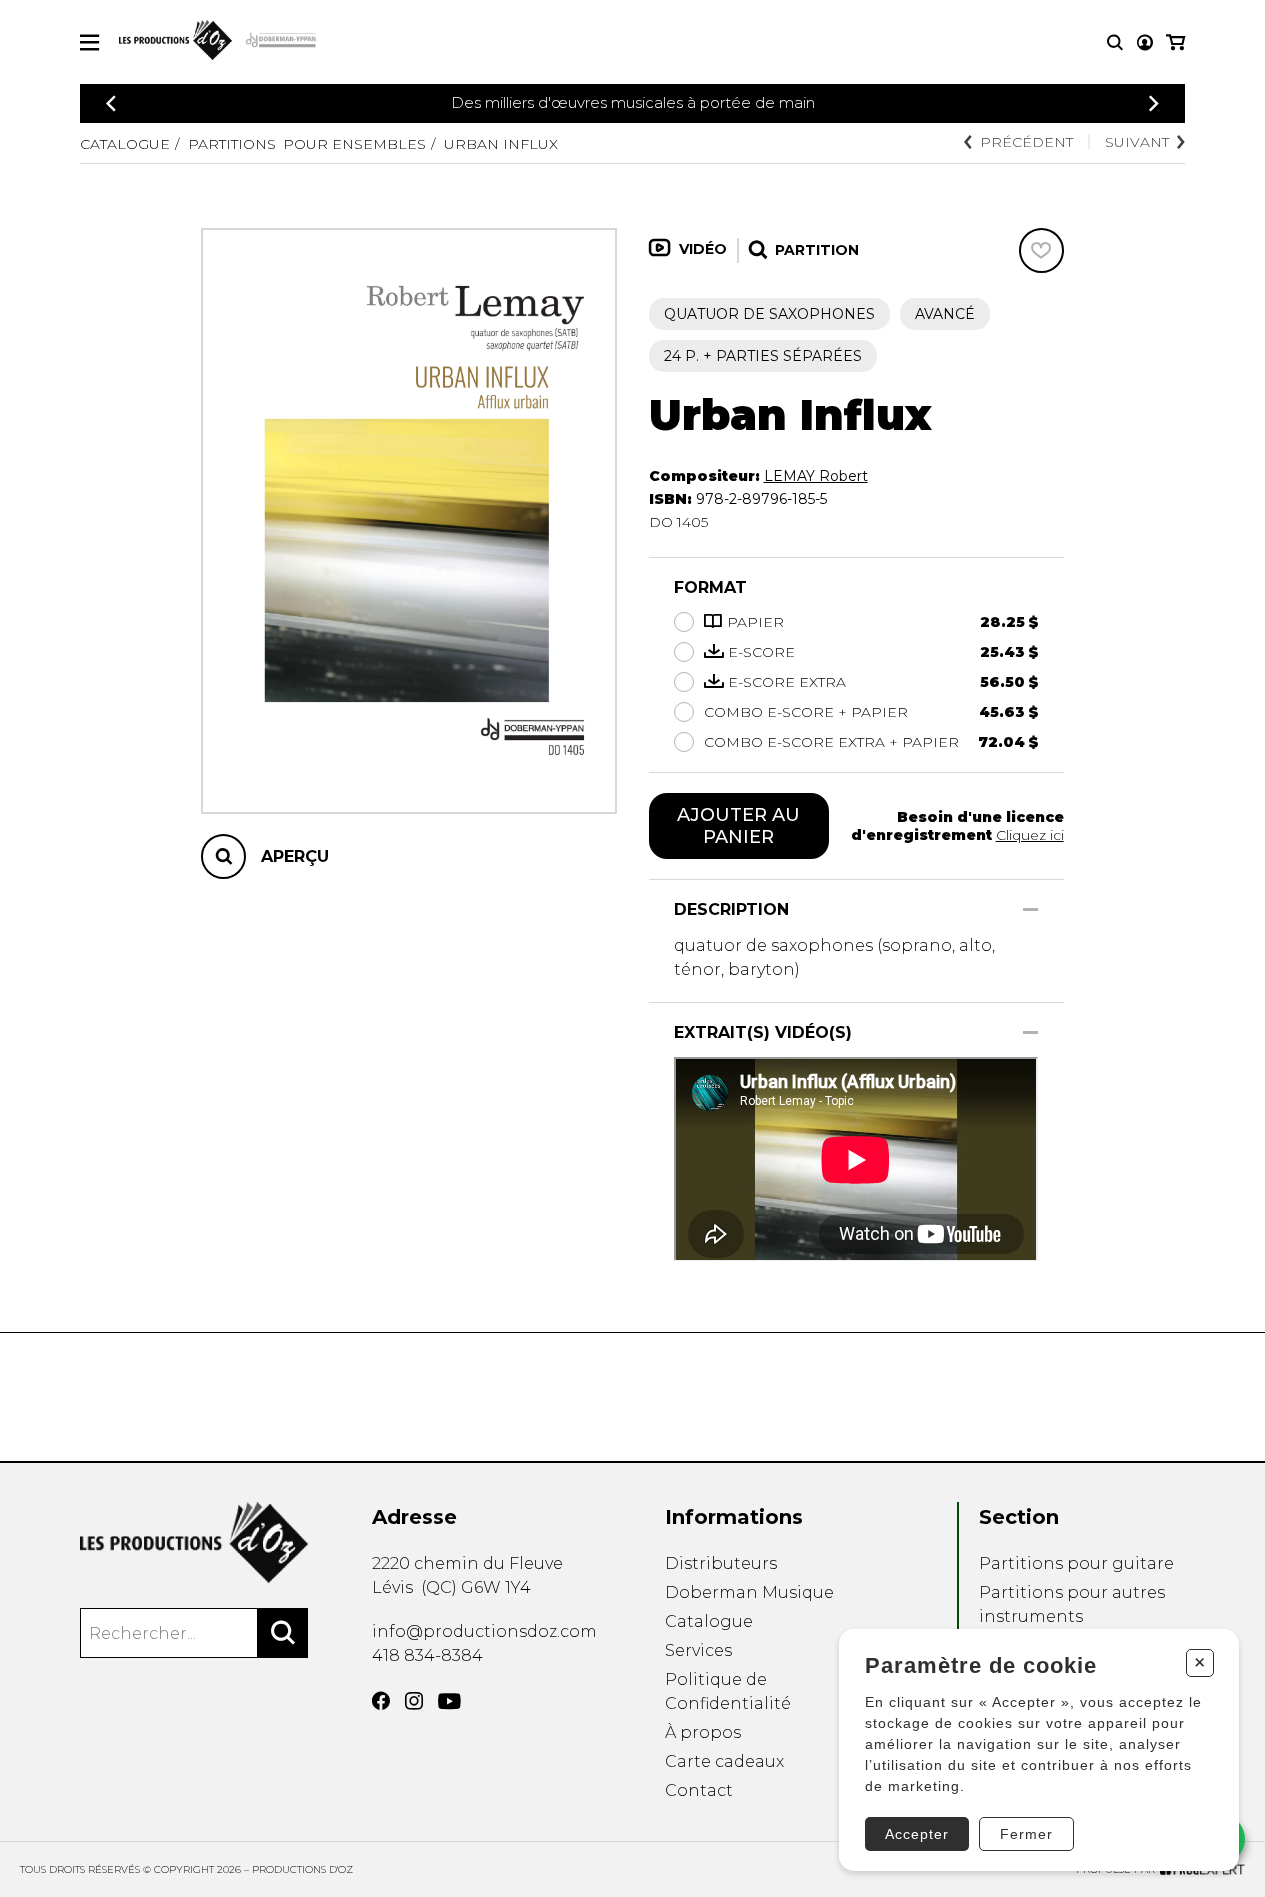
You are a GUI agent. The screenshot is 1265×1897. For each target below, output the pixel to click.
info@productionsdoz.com (484, 1631)
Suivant (1137, 142)
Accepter (917, 1834)
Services (698, 1650)
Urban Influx (501, 144)
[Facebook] (381, 1701)
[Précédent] (111, 103)
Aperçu (295, 856)
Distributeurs (721, 1563)
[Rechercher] (283, 1633)
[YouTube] (449, 1701)
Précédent (1026, 142)
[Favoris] (1041, 250)
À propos (703, 1732)
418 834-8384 (427, 1655)
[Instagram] (414, 1701)
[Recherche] (1115, 42)
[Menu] (89, 42)
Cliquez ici (1030, 835)
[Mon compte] (1145, 42)
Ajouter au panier (738, 826)
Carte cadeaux (724, 1761)
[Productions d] (194, 1542)
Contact (699, 1790)
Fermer (1026, 1834)
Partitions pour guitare (1076, 1563)
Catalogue (125, 144)
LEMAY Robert (816, 476)
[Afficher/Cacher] (1030, 909)
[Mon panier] (1175, 42)
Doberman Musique (749, 1592)
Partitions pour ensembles (307, 144)
